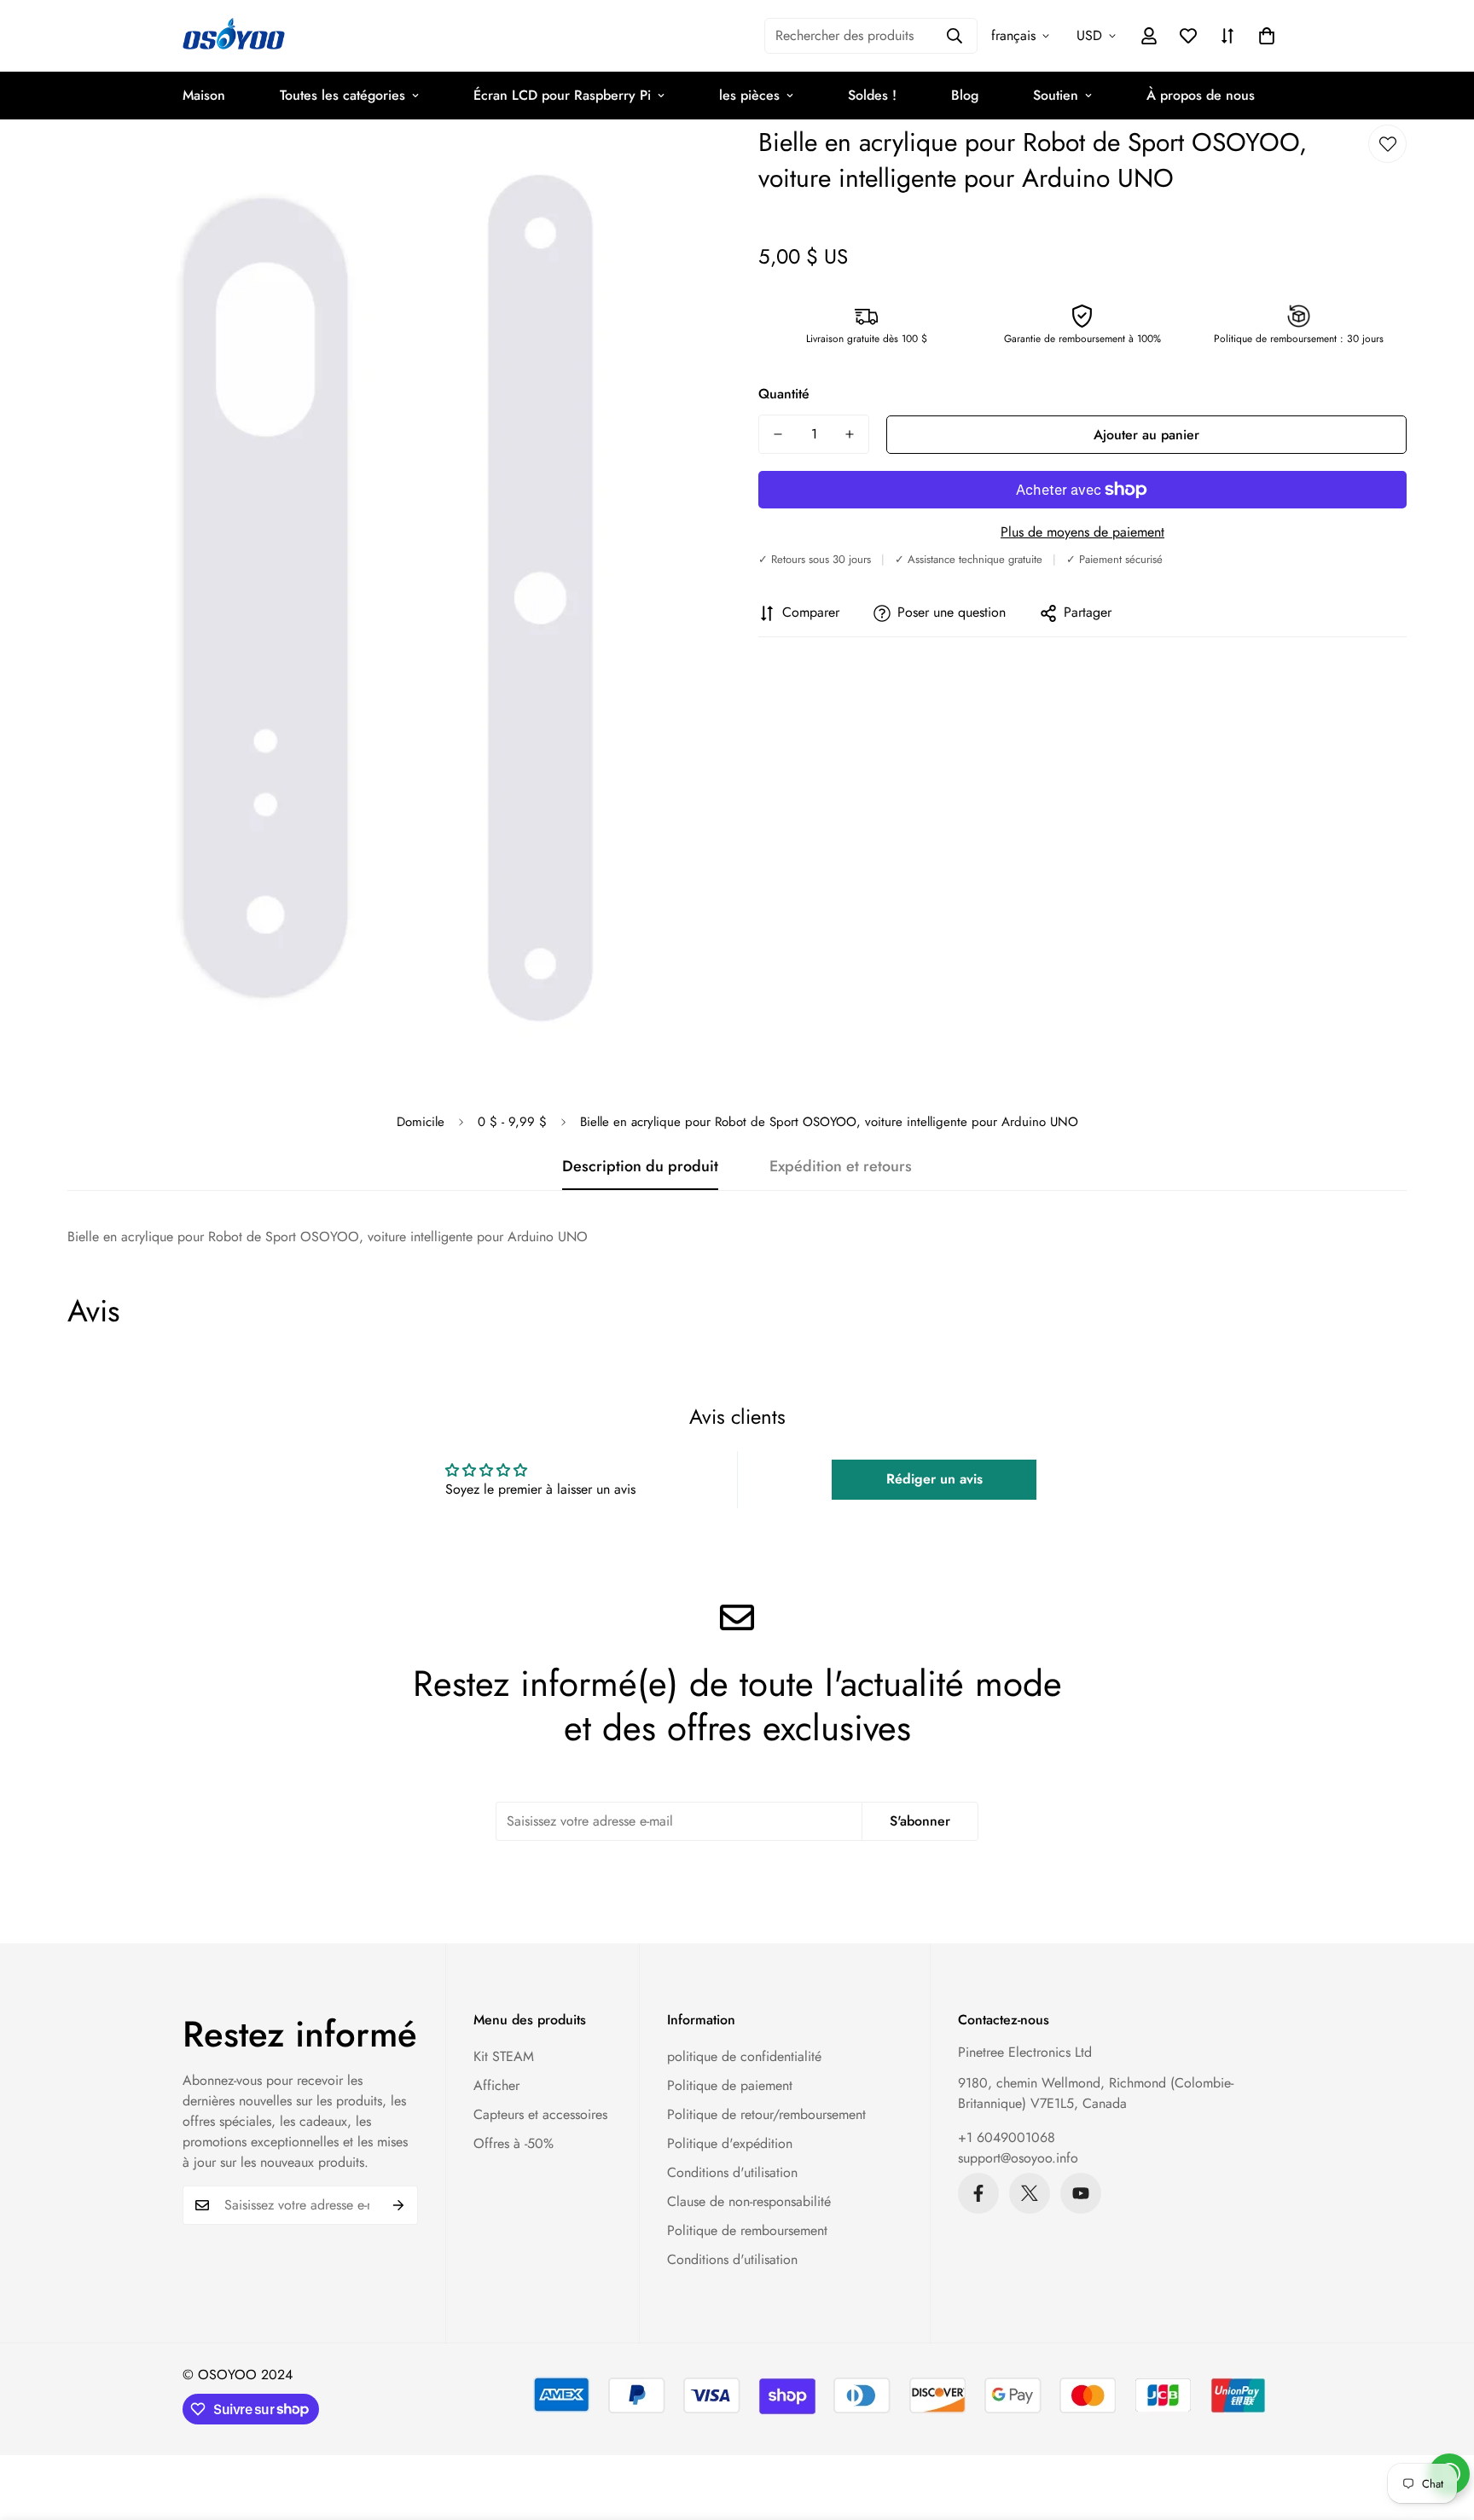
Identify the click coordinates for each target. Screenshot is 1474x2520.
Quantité (784, 394)
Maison (204, 95)
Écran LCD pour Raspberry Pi (562, 95)
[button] (1267, 36)
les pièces (749, 95)
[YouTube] (1081, 2193)
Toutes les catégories (342, 95)
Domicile (421, 1122)
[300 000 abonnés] (978, 2193)
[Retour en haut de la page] (1441, 2427)
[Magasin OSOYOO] (234, 36)
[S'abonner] (399, 2205)
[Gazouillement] (1030, 2193)
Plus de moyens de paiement (1082, 532)
